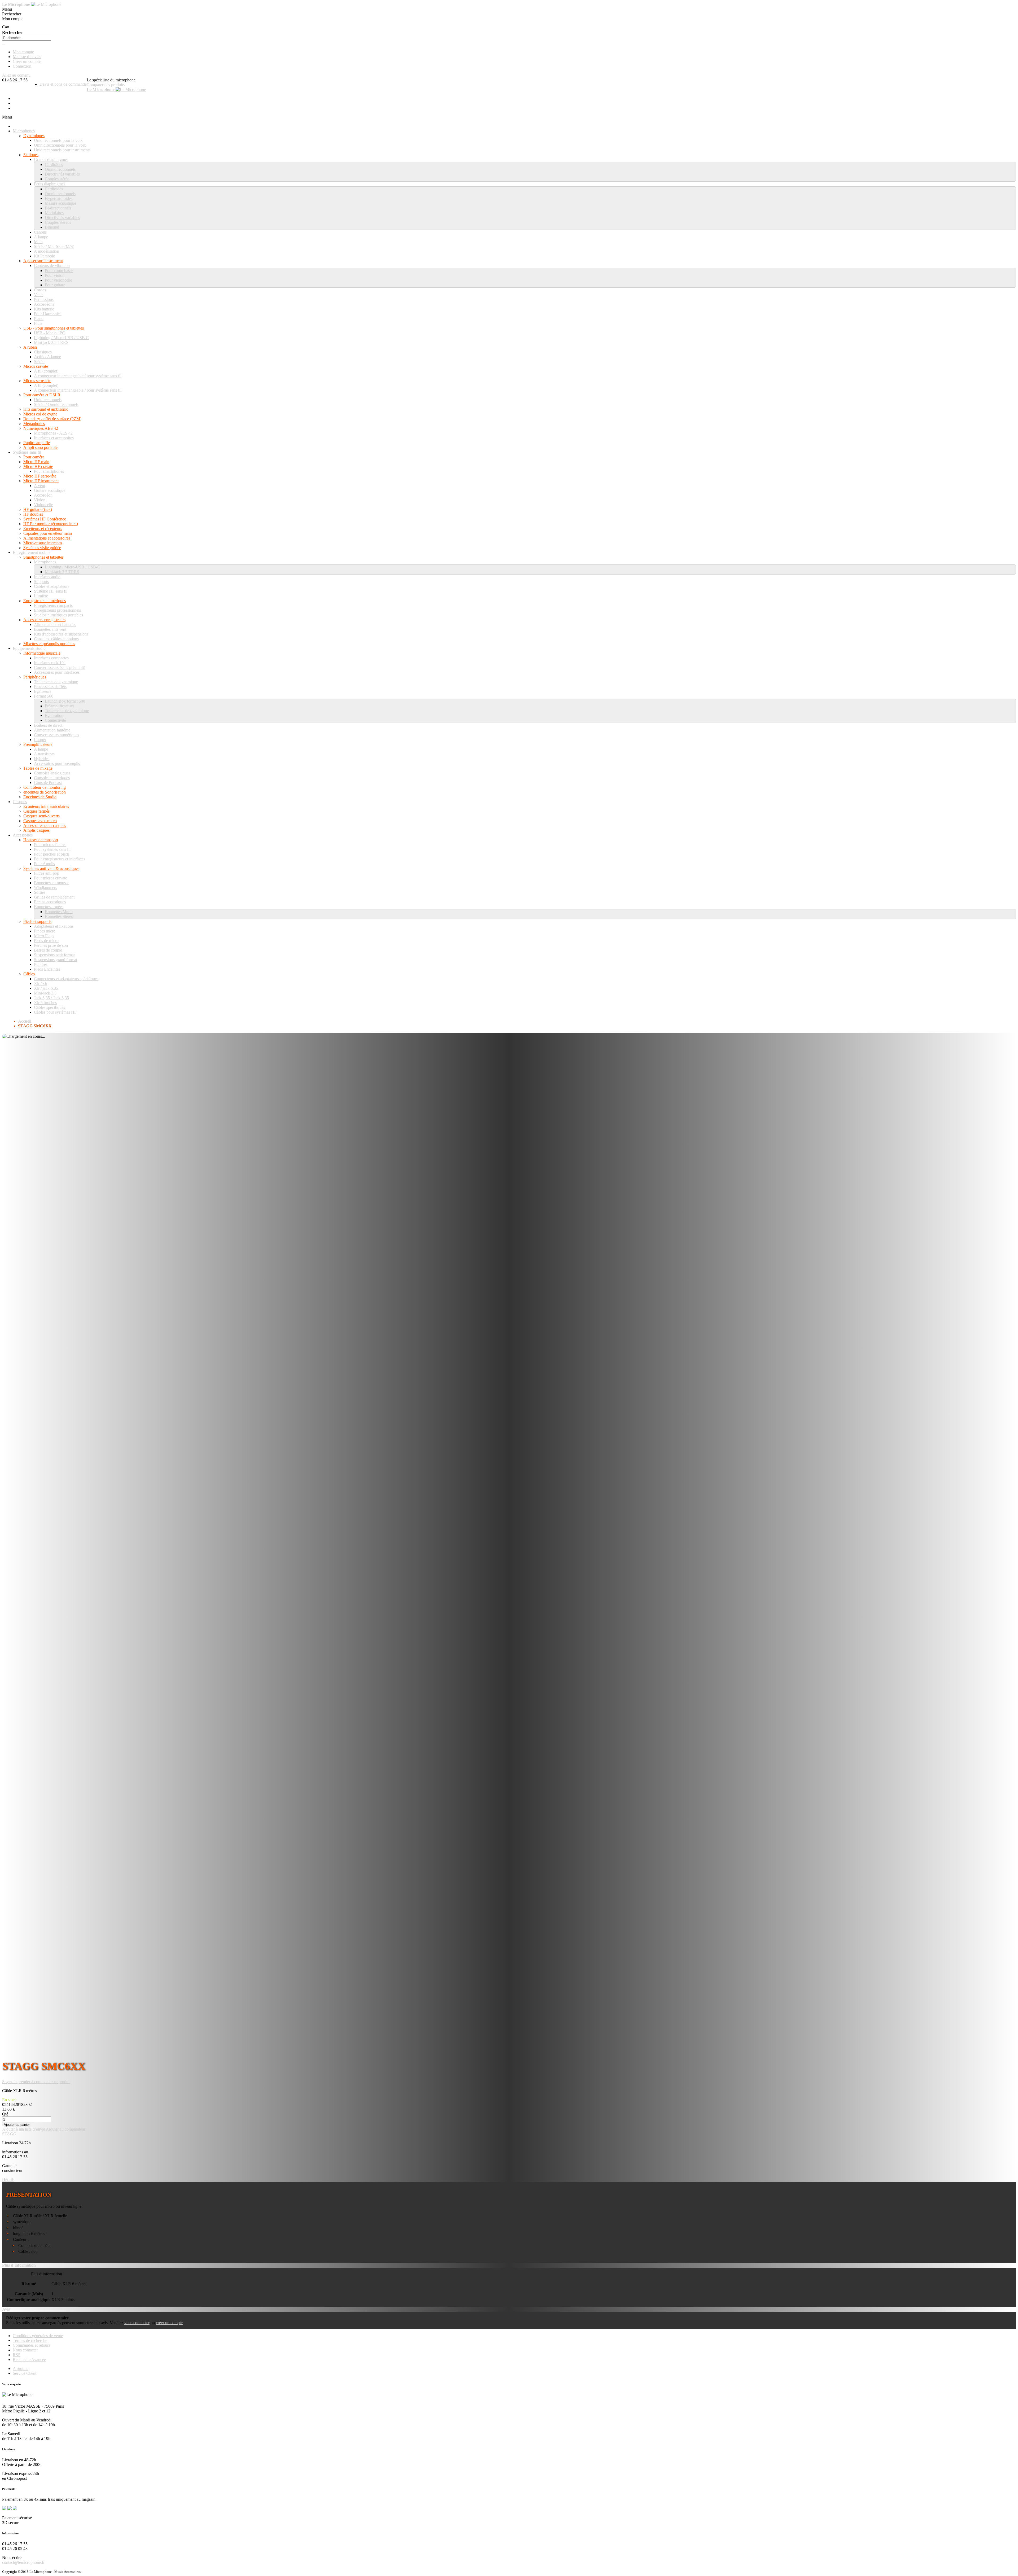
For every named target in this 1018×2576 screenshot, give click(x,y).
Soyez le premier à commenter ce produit (36, 2082)
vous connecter (137, 2323)
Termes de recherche (30, 2340)
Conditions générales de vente (38, 2336)
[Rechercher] (4, 44)
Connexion (22, 66)
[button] (24, 2129)
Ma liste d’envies (27, 57)
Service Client (25, 2373)
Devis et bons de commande (63, 84)
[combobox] (27, 38)
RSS (17, 2355)
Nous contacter (25, 2350)
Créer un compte (27, 61)
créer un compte (169, 2323)
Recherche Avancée (29, 2360)
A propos (20, 2369)
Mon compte (23, 52)
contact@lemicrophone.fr (23, 2562)
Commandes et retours (31, 2345)
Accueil (25, 1021)
